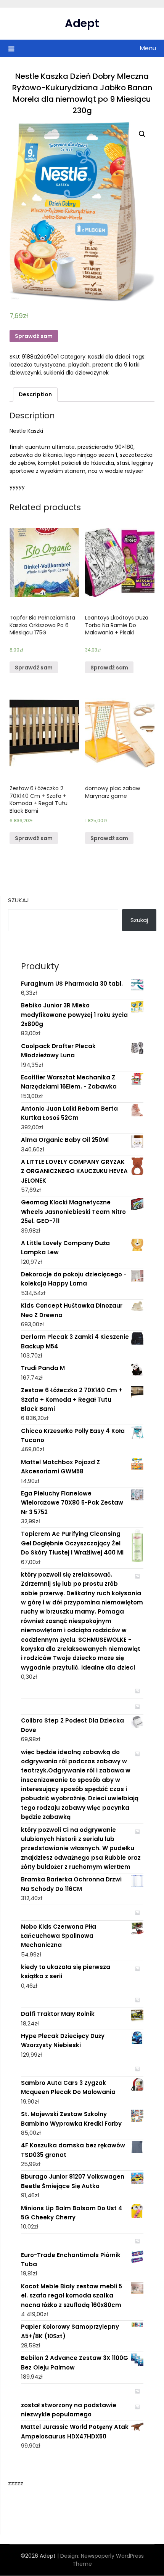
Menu (148, 48)
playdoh (79, 365)
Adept (82, 23)
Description (35, 394)
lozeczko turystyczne (38, 365)
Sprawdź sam (34, 336)
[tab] (35, 395)
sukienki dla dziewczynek (76, 373)
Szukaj (18, 900)
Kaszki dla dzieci (109, 357)
